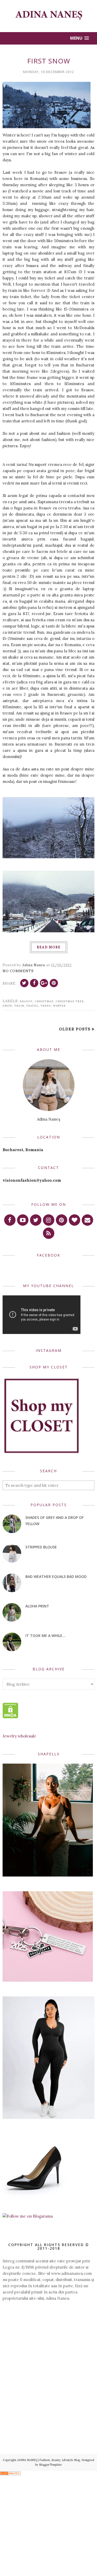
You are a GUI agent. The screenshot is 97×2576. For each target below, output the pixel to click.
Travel (32, 1006)
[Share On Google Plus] (44, 983)
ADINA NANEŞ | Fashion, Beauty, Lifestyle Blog (48, 2460)
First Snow (49, 61)
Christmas (44, 1001)
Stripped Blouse (41, 1547)
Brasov (26, 1001)
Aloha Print (37, 1606)
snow (7, 1006)
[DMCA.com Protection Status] (10, 1717)
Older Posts (75, 1029)
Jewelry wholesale (19, 1736)
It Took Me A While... (45, 1636)
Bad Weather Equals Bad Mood (56, 1576)
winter (59, 1006)
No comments (18, 971)
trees (46, 1006)
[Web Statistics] (10, 2474)
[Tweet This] (24, 983)
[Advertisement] (48, 2344)
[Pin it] (54, 983)
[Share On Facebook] (34, 983)
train (19, 1006)
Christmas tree (70, 1001)
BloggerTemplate (50, 2465)
